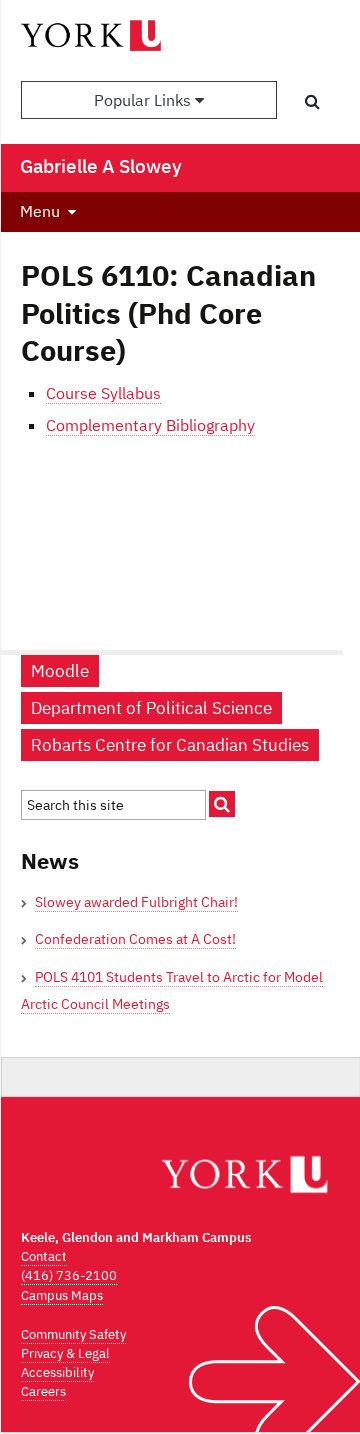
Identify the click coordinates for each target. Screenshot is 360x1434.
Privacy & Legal (65, 1353)
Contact (44, 1256)
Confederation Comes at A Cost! (135, 939)
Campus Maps (62, 1295)
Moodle (60, 671)
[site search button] (222, 804)
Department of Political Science (151, 708)
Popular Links (144, 100)
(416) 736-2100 (69, 1275)
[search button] (312, 101)
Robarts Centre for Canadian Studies (170, 745)
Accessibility (57, 1372)
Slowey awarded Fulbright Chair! (136, 902)
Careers (43, 1391)
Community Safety (73, 1334)
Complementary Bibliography (150, 425)
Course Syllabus (103, 393)
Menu (40, 211)
